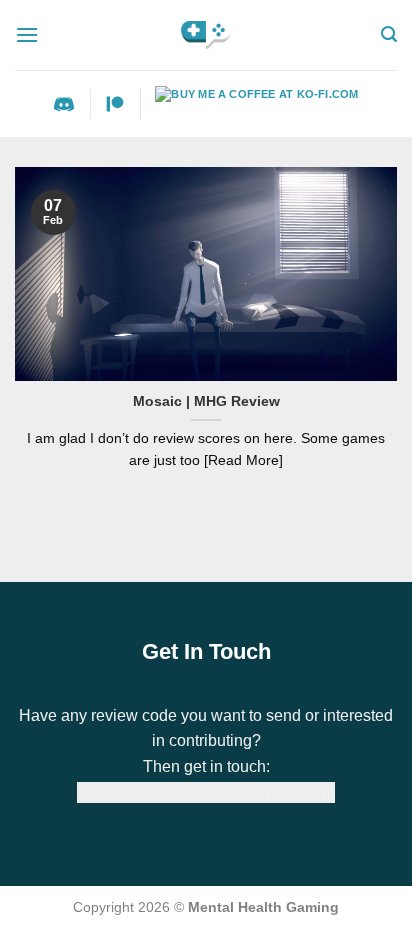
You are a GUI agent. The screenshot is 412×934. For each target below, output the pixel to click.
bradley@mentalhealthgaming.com (206, 792)
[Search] (389, 34)
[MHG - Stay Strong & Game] (206, 35)
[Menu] (27, 34)
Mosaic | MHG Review (206, 401)
